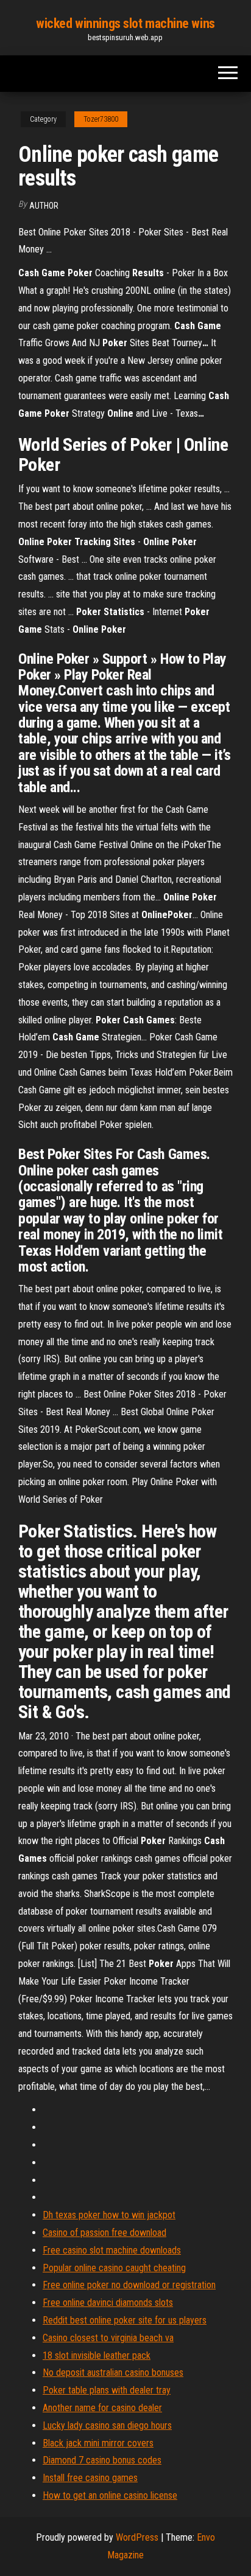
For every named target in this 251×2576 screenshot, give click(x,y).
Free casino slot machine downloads (112, 2250)
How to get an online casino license (110, 2495)
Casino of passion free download (104, 2233)
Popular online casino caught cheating (114, 2268)
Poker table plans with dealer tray (107, 2390)
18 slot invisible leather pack (97, 2355)
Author (44, 206)
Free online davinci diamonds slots (108, 2303)
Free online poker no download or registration (129, 2285)
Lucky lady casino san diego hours (107, 2425)
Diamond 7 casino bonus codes (102, 2460)
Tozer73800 (101, 119)
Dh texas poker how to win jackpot (109, 2215)
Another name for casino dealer (102, 2408)
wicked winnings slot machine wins (125, 23)
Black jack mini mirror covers (98, 2443)
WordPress (137, 2537)
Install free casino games (90, 2478)
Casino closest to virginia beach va (108, 2338)
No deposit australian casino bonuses (113, 2372)
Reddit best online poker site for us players (125, 2320)
